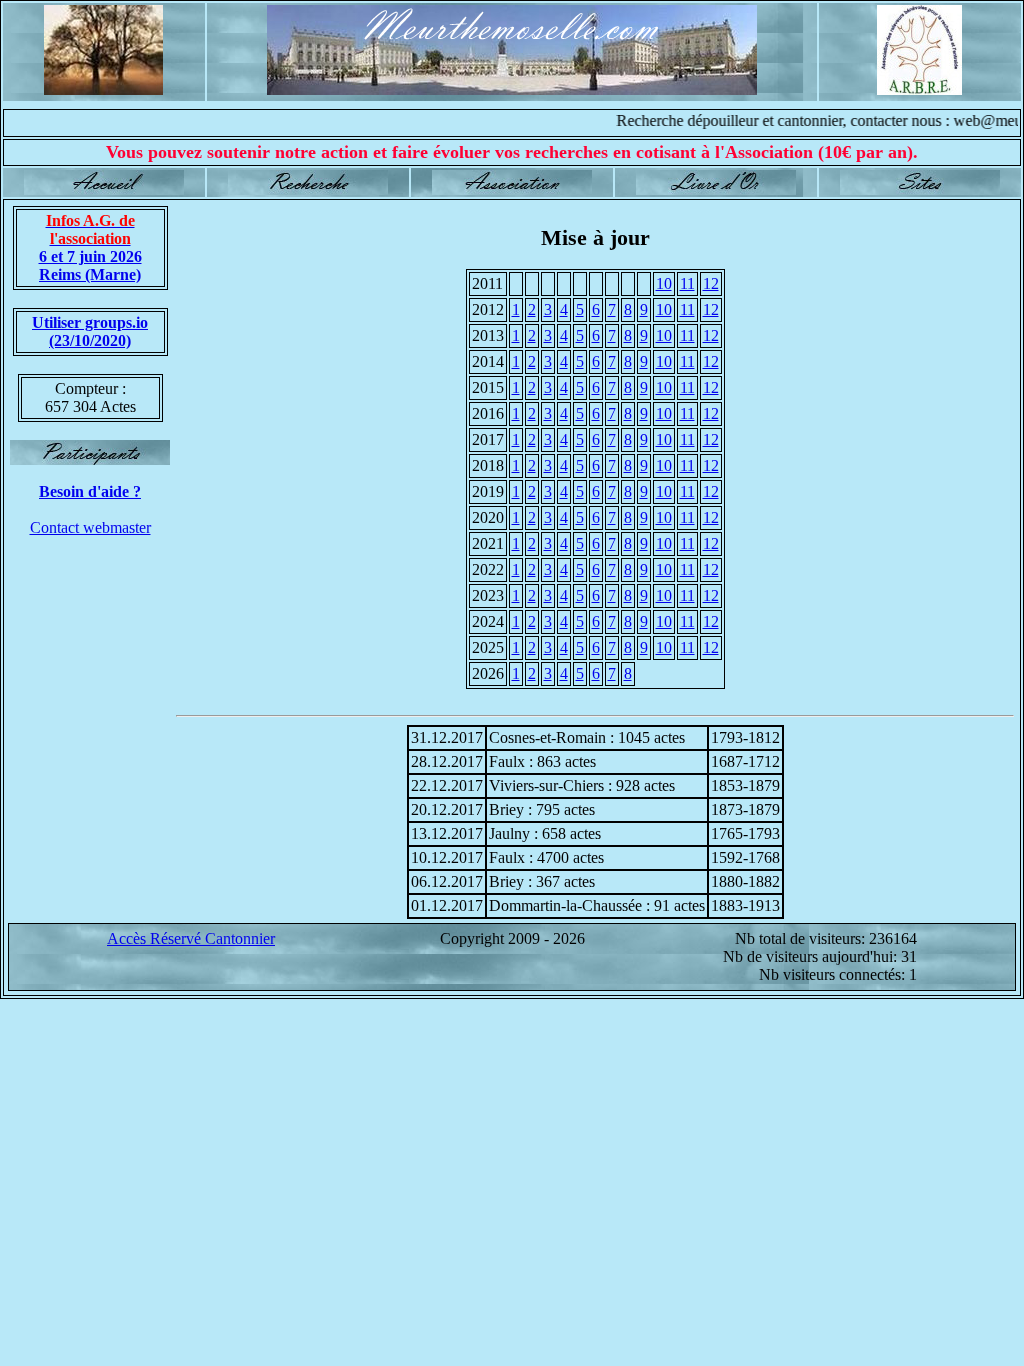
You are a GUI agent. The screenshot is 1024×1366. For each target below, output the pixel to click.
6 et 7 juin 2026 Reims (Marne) (90, 247)
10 (664, 283)
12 (711, 283)
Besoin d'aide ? (90, 491)
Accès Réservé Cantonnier (191, 938)
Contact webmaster (90, 527)
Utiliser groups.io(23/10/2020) (90, 331)
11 (687, 283)
